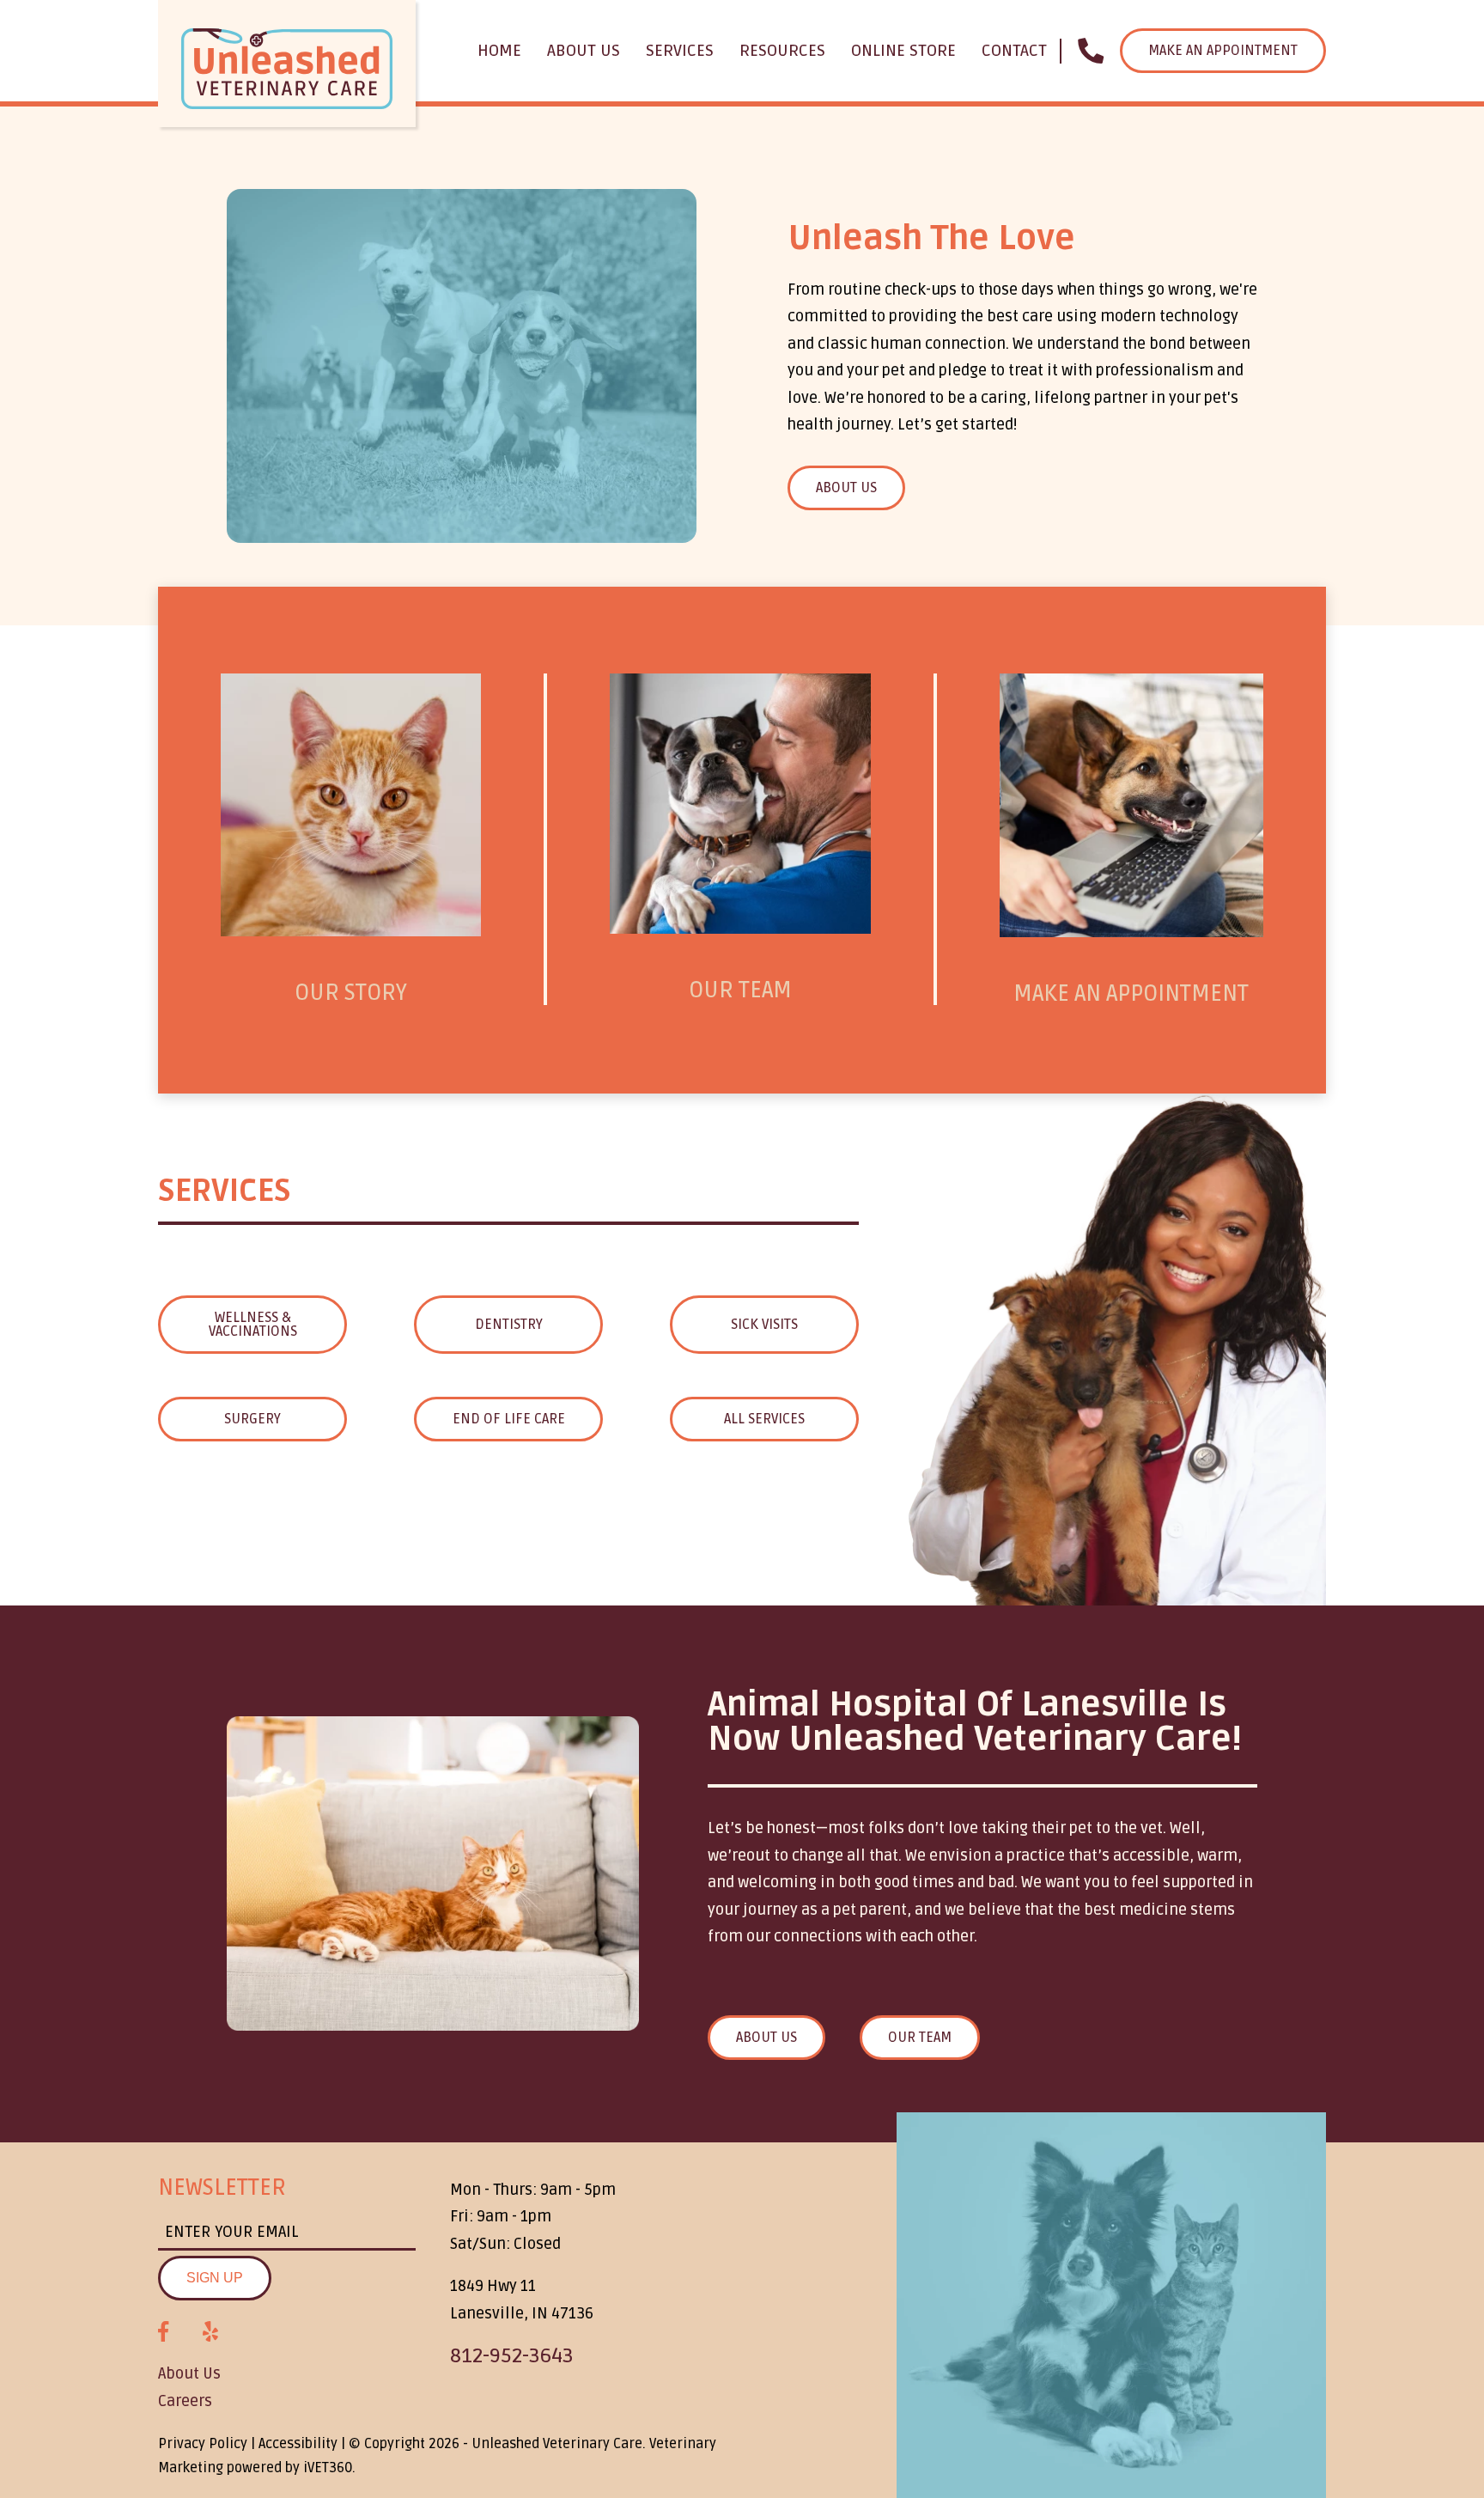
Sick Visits (764, 1325)
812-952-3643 (512, 2356)
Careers (185, 2401)
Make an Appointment (1223, 51)
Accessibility (298, 2444)
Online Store (903, 51)
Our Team (920, 2038)
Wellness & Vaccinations (253, 1325)
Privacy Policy (203, 2444)
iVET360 (328, 2468)
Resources (782, 51)
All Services (764, 1419)
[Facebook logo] (163, 2332)
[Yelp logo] (210, 2332)
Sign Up (215, 2278)
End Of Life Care (509, 1419)
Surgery (252, 1419)
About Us (584, 51)
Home (499, 51)
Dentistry (509, 1325)
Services (680, 51)
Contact (1014, 51)
